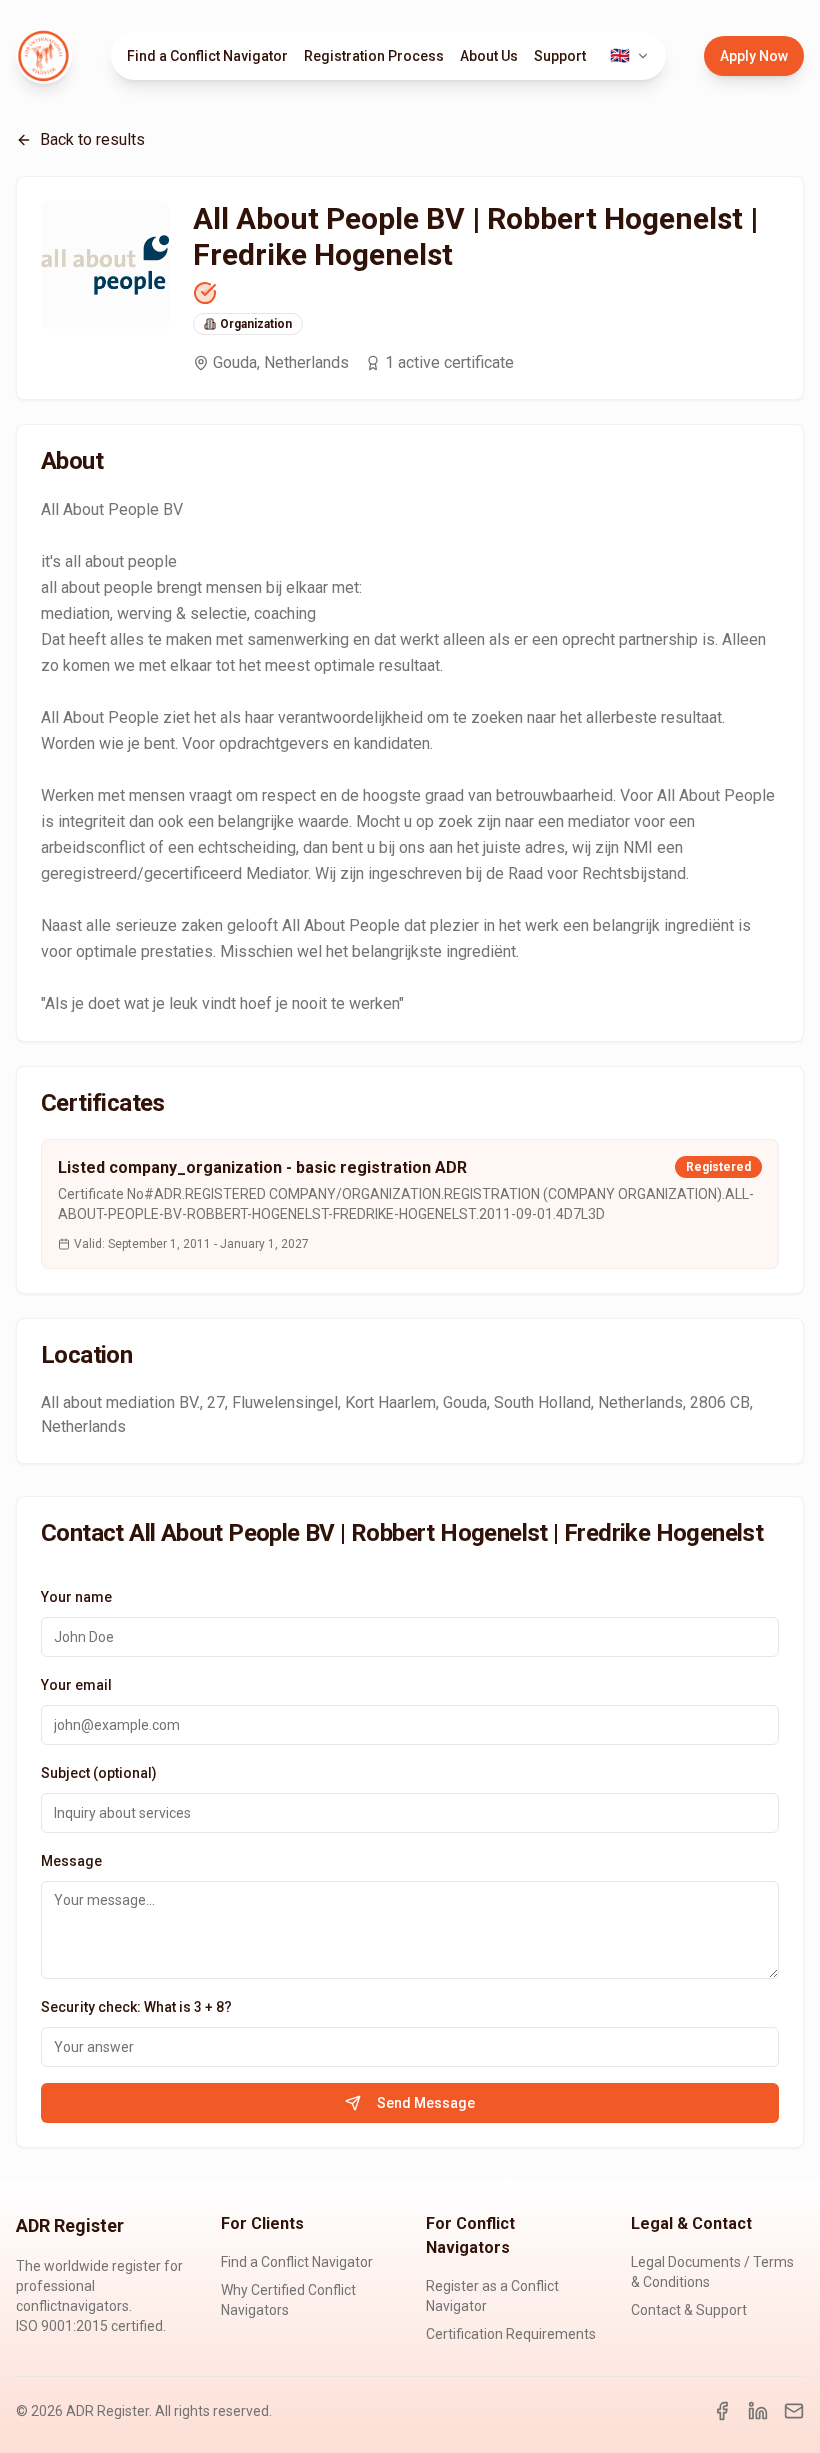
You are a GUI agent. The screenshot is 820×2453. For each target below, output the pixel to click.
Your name (76, 1597)
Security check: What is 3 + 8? (136, 2007)
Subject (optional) (99, 1773)
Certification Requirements (511, 2334)
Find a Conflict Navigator (207, 56)
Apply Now (754, 56)
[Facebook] (722, 2411)
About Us (489, 56)
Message (71, 1861)
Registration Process (374, 56)
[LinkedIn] (758, 2411)
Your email (76, 1685)
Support (560, 56)
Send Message (426, 2103)
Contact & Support (689, 2310)
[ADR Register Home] (44, 56)
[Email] (794, 2411)
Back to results (92, 139)
